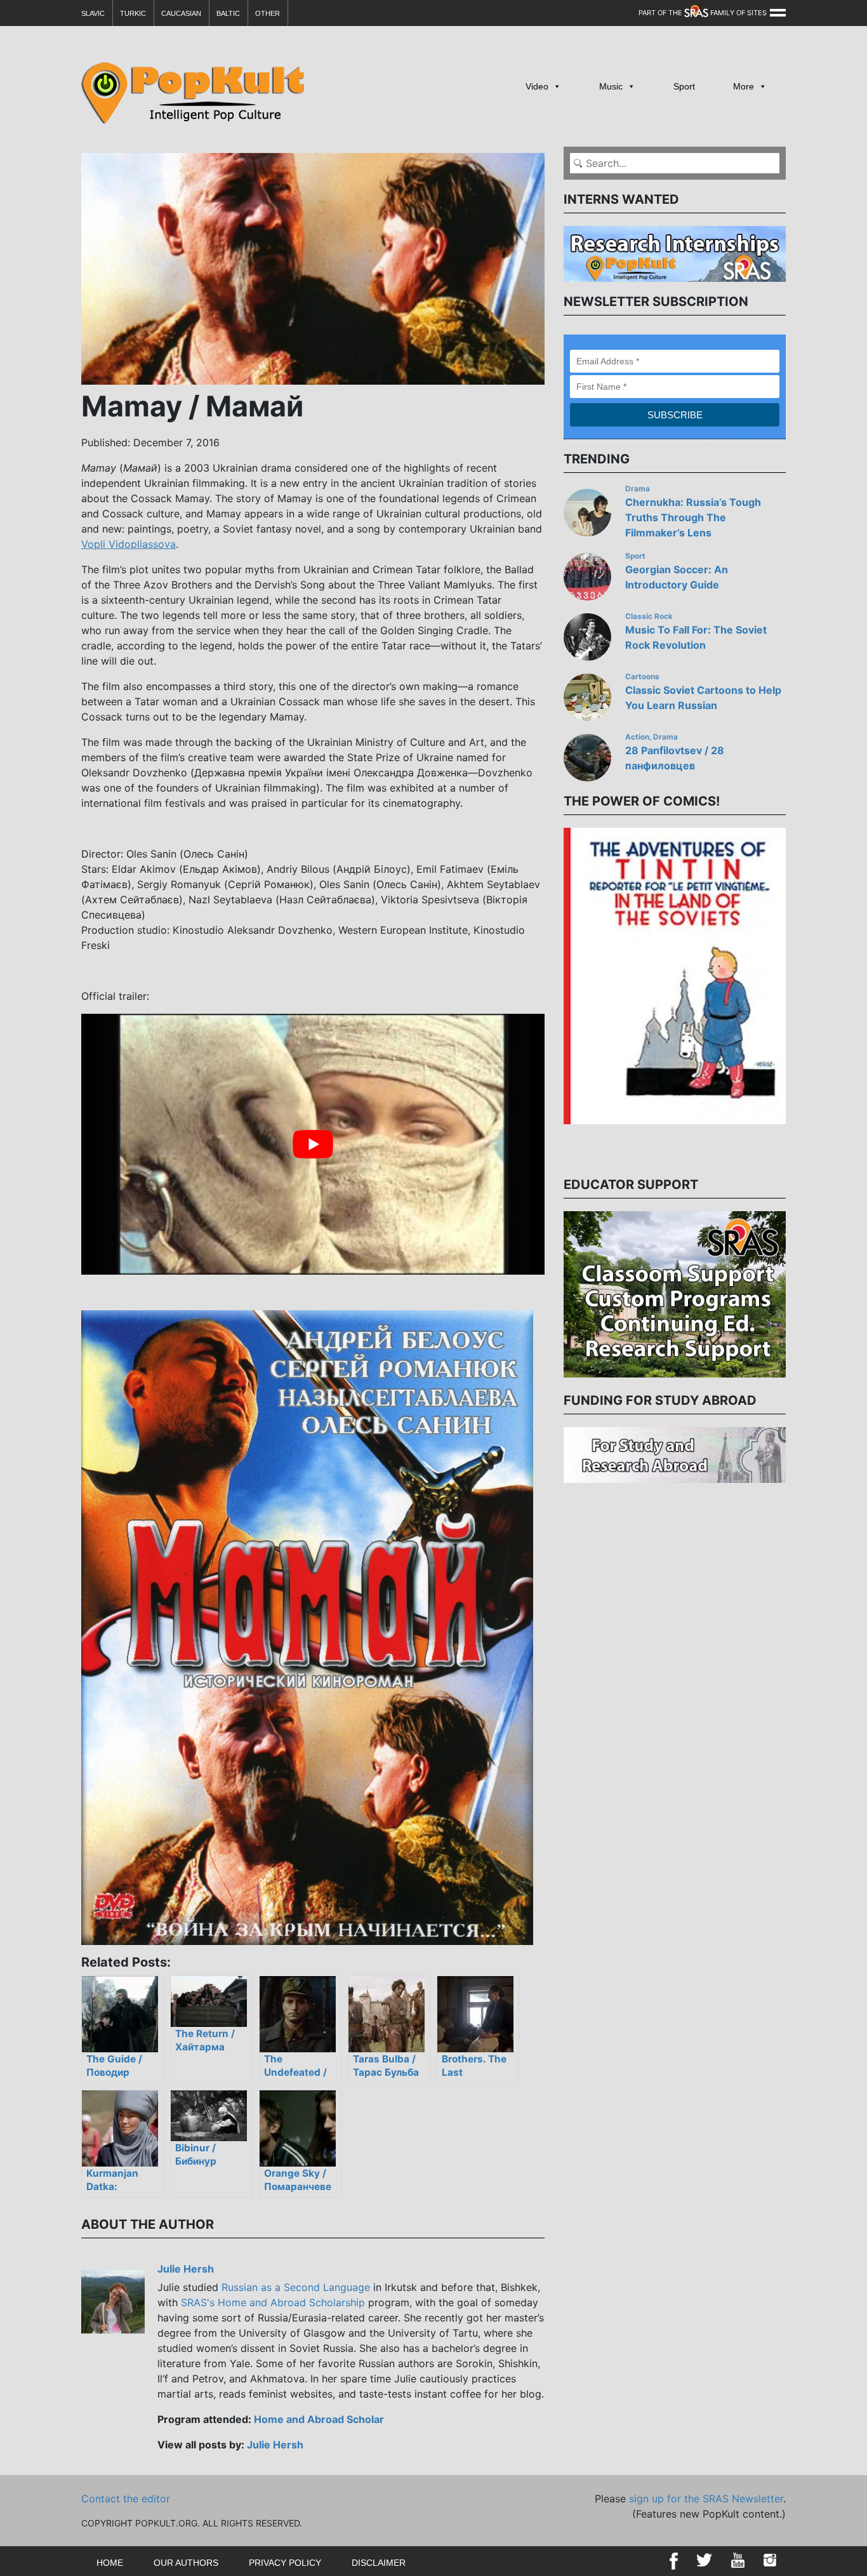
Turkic (133, 13)
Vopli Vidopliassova (129, 544)
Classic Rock (649, 616)
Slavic (93, 13)
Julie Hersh (186, 2269)
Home (110, 2563)
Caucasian (181, 13)
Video (537, 86)
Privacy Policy (285, 2563)
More (744, 86)
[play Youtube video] (313, 1144)
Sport (684, 86)
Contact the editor (126, 2499)
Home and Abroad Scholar (319, 2419)
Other (268, 13)
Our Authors (186, 2563)
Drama (638, 489)
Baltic (228, 13)
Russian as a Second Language (296, 2287)
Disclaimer (379, 2563)
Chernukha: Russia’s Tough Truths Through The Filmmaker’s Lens (693, 517)
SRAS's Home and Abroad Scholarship (273, 2302)
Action (637, 737)
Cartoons (642, 677)
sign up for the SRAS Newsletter (706, 2499)
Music (611, 86)
